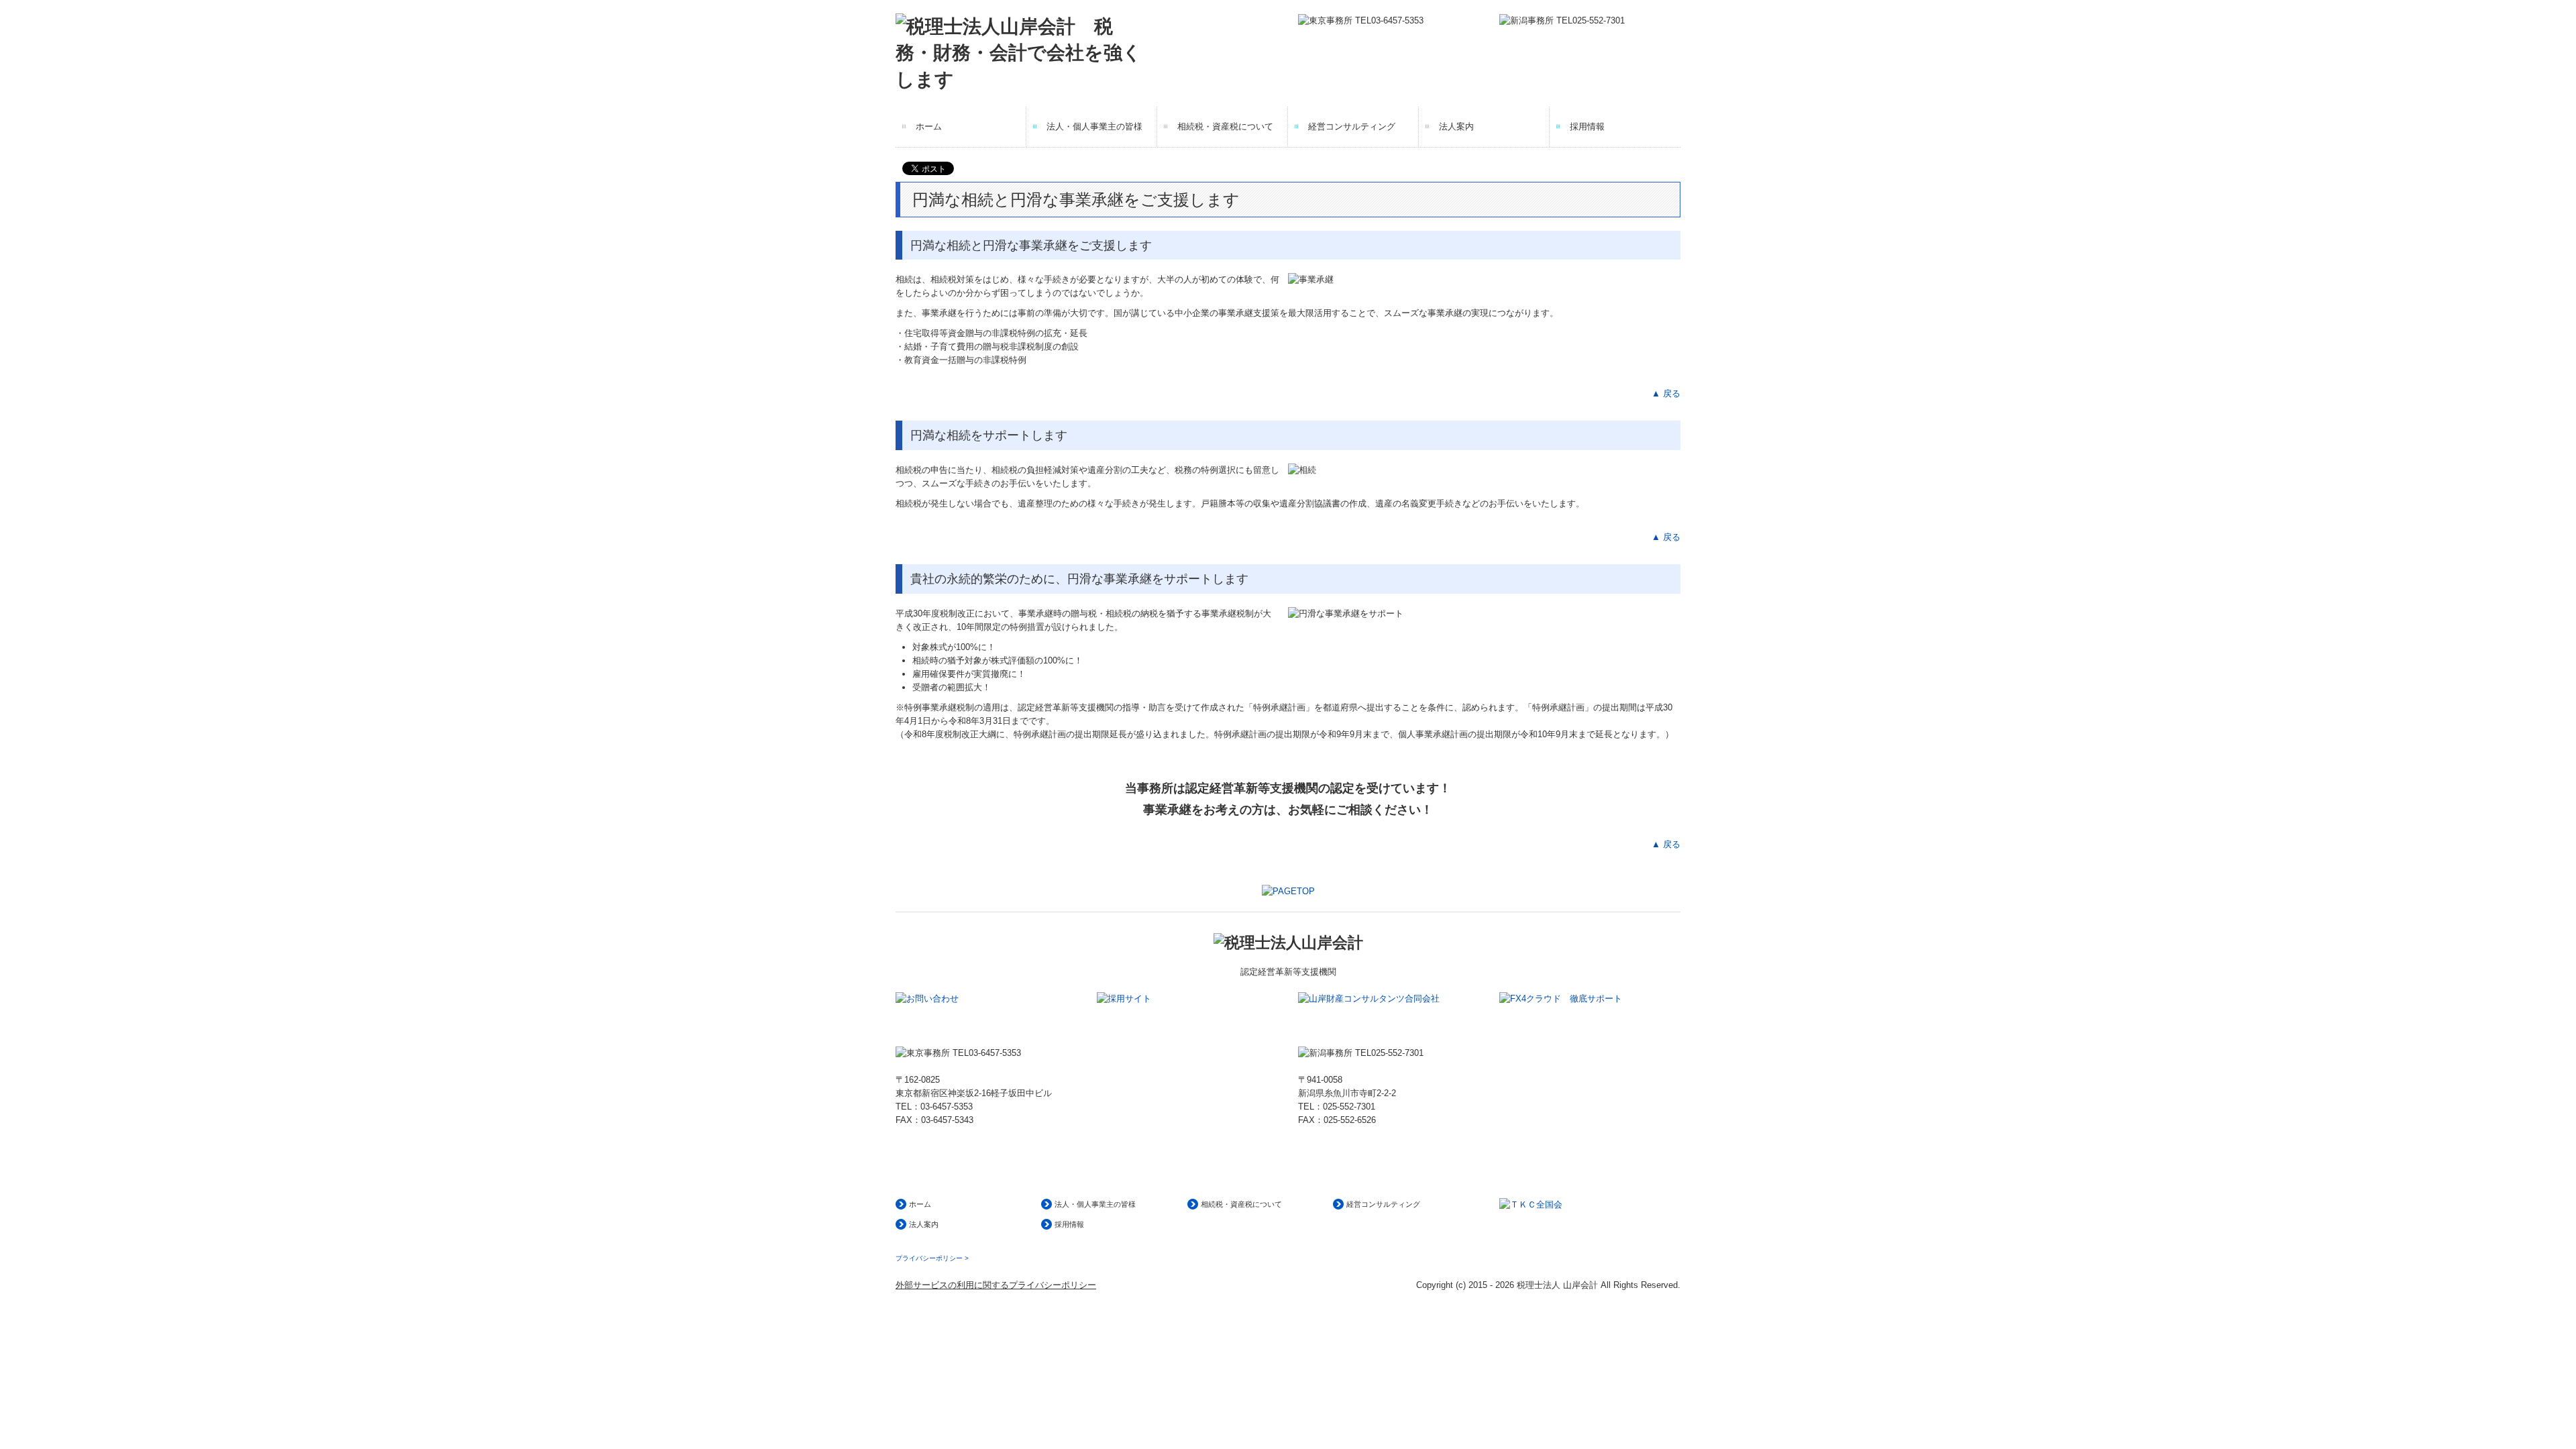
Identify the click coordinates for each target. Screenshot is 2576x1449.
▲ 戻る (1666, 393)
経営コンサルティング (1352, 126)
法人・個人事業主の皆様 (1094, 126)
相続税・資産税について (1225, 126)
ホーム (929, 126)
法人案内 (1456, 126)
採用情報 (1587, 126)
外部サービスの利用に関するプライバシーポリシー (996, 1285)
